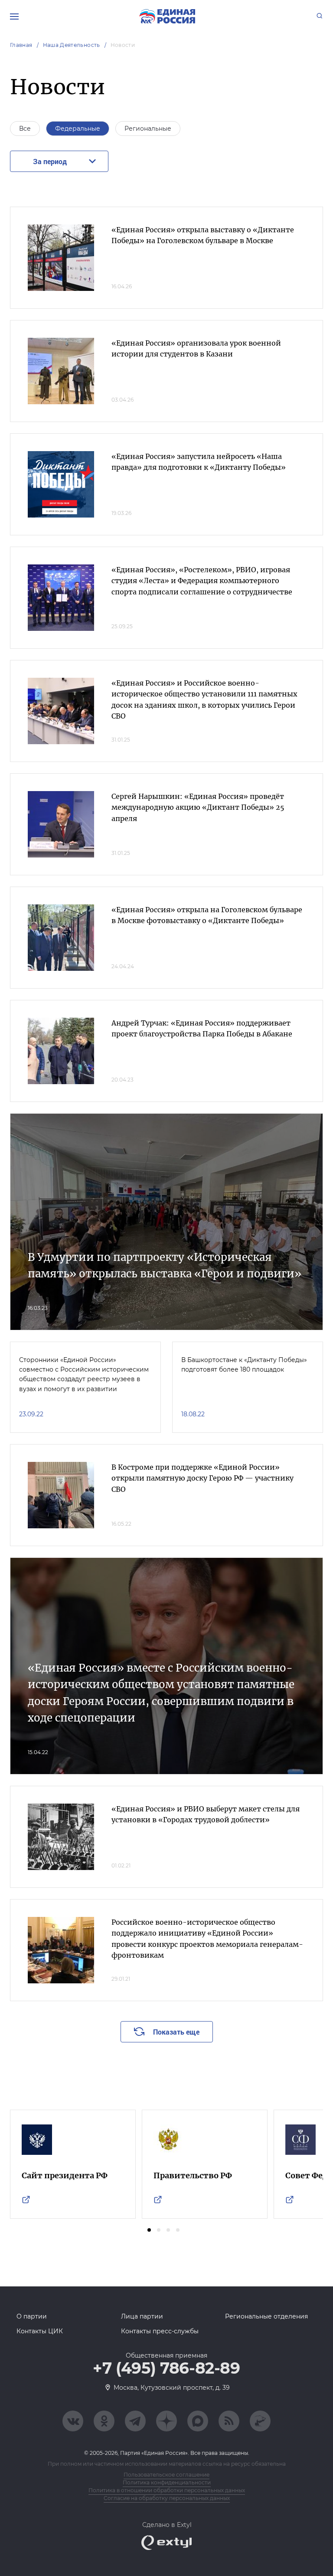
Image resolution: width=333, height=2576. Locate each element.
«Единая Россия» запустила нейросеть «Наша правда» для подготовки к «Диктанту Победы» (199, 462)
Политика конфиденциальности (167, 2482)
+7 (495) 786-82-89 (166, 2368)
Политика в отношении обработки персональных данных (167, 2490)
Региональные (148, 129)
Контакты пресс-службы (160, 2331)
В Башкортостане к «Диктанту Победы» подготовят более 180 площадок (244, 1365)
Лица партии (142, 2316)
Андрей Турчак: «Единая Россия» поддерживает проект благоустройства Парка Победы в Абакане (202, 1029)
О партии (32, 2316)
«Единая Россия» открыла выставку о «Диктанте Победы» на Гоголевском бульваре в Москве (203, 235)
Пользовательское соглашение (166, 2475)
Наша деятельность (72, 45)
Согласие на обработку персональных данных (167, 2498)
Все (25, 129)
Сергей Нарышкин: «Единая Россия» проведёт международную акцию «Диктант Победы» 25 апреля (198, 807)
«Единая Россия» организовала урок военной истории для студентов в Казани (196, 349)
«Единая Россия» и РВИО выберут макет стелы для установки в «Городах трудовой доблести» (206, 1814)
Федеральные (78, 129)
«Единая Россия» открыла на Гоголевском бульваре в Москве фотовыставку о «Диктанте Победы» (207, 915)
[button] (149, 2230)
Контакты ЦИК (40, 2331)
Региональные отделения (266, 2316)
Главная (21, 45)
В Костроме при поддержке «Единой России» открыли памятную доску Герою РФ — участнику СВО (202, 1478)
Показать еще (176, 2032)
